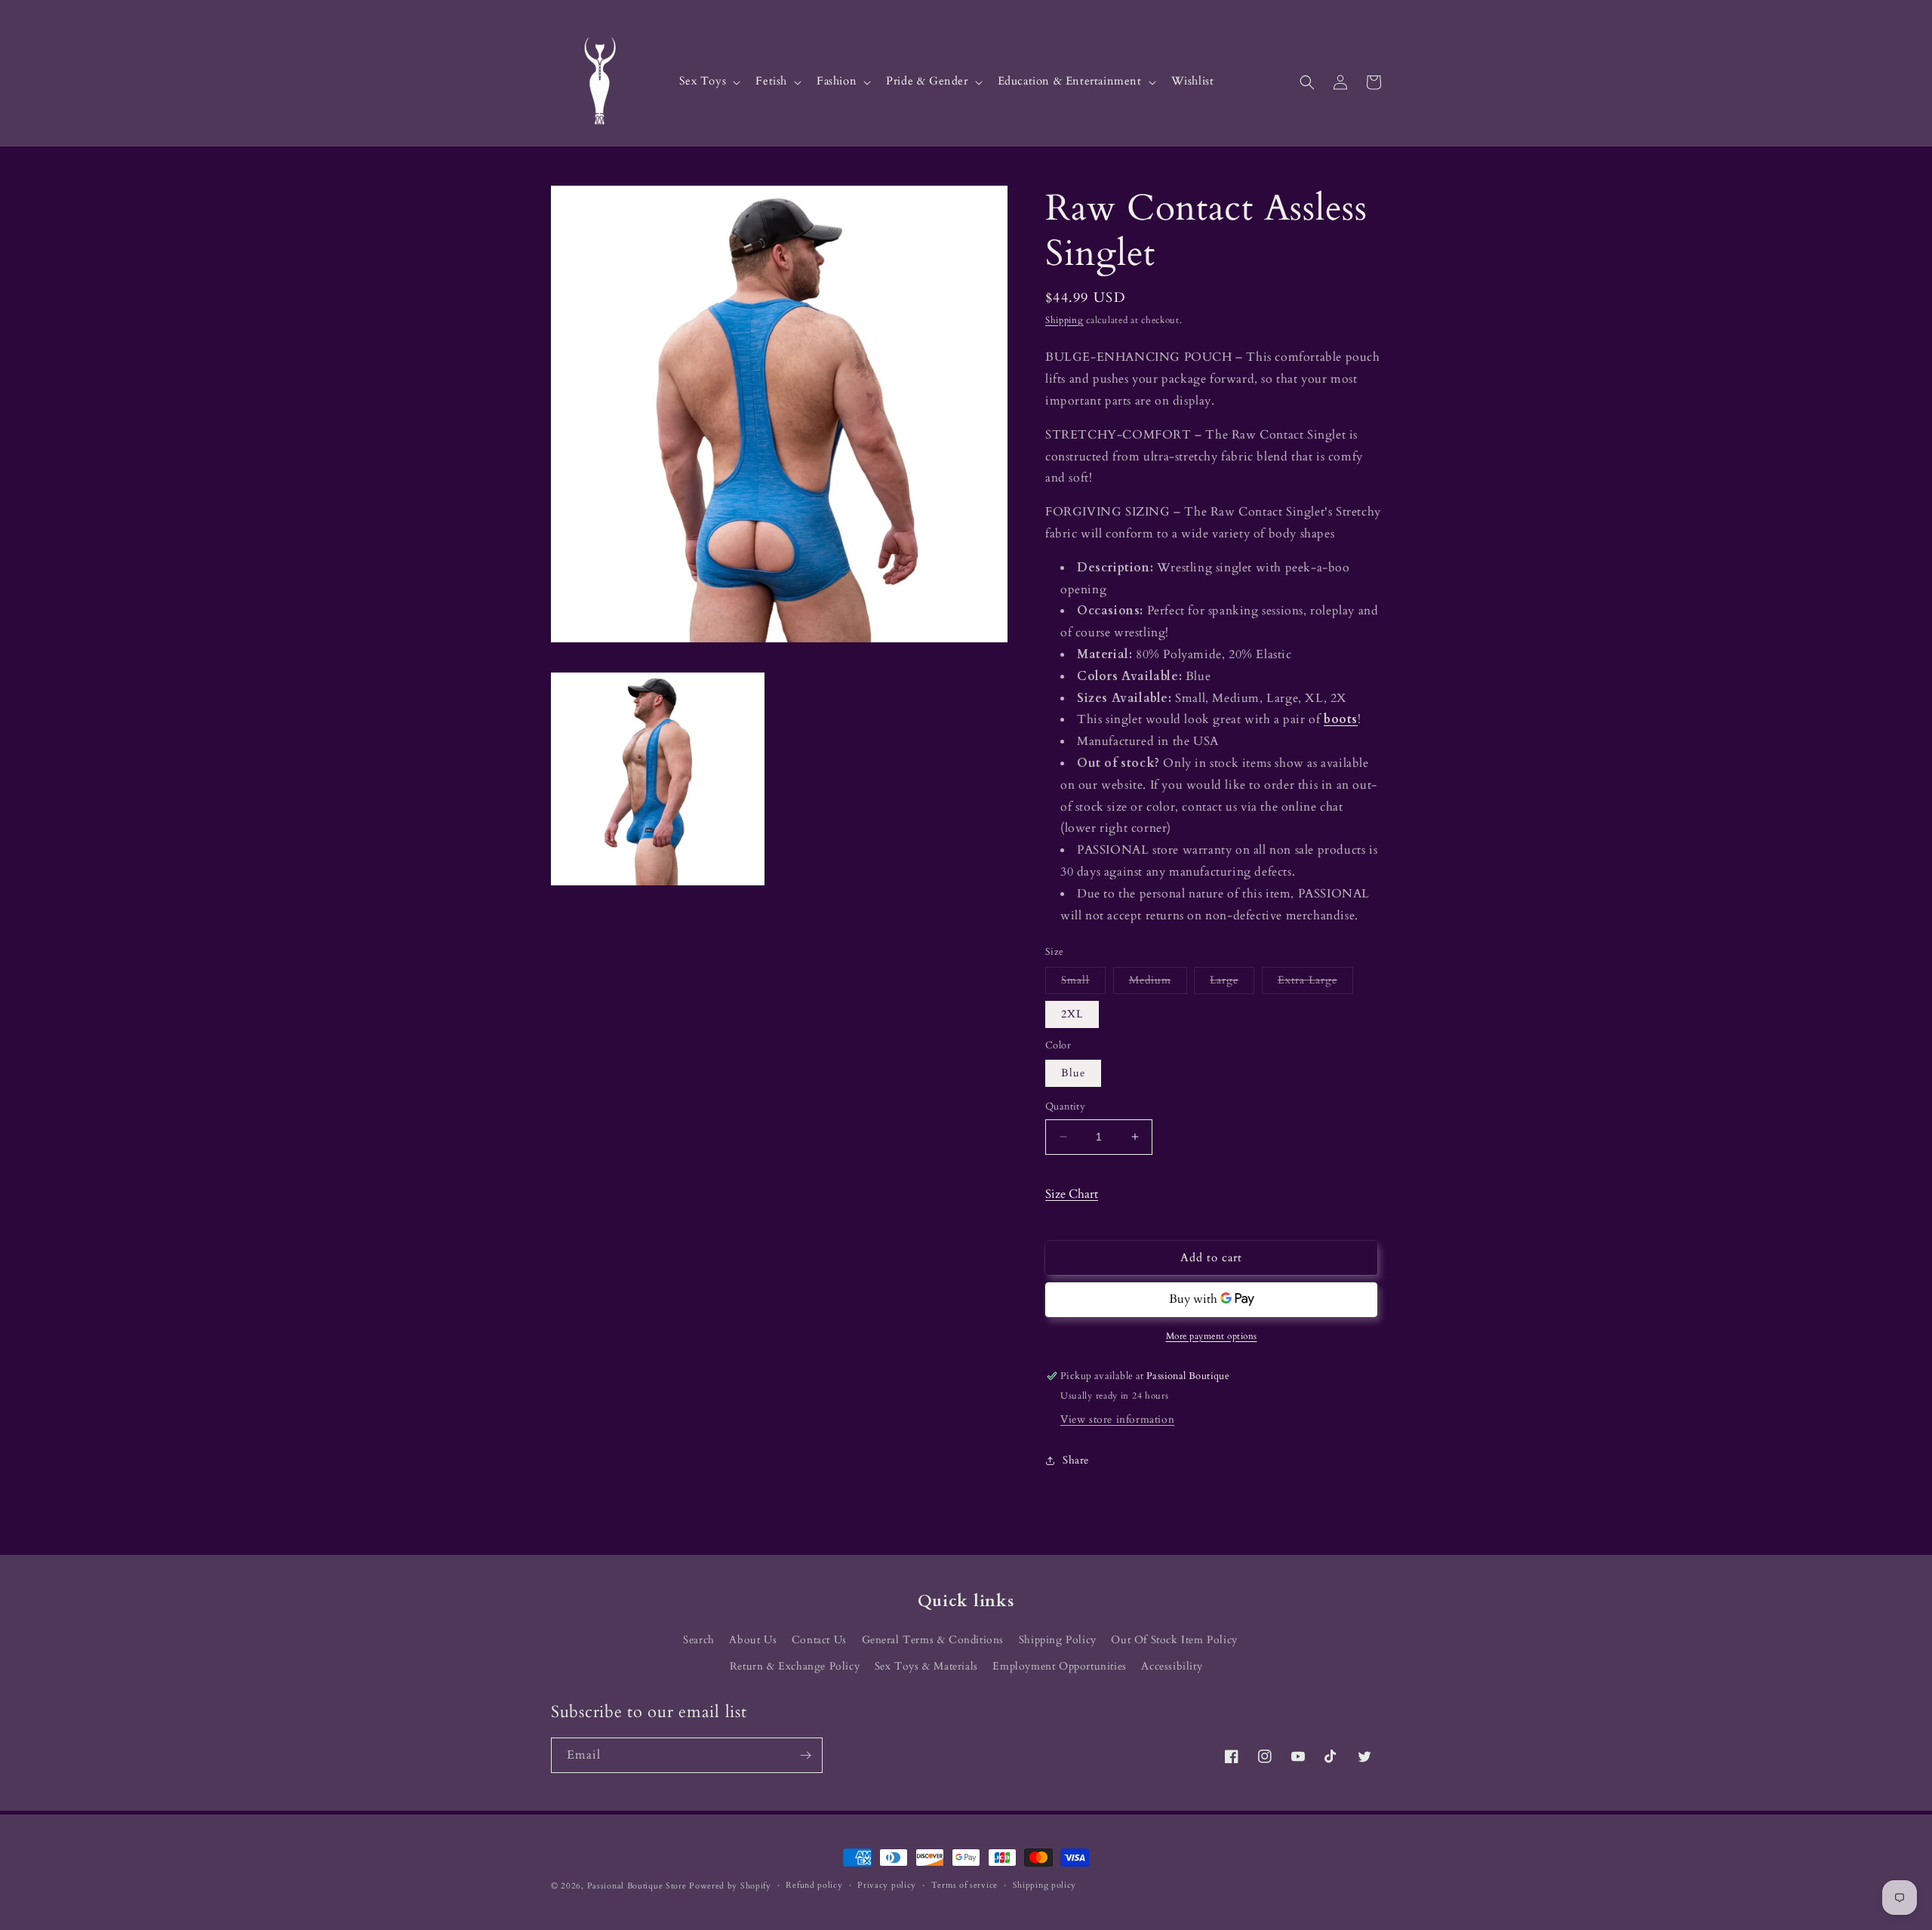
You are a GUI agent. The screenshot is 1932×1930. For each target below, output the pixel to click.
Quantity (1065, 1107)
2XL (1072, 1014)
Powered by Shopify (730, 1886)
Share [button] (1076, 1460)
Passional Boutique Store (637, 1886)
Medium (1158, 983)
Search (699, 1640)
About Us (753, 1640)
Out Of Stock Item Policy (1174, 1640)
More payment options (1212, 1336)
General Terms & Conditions (933, 1640)
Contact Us (819, 1640)
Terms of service (964, 1885)
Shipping (1064, 320)
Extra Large (1315, 983)
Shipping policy (1045, 1885)
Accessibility (1172, 1666)
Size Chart (1072, 1194)
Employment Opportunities (1059, 1666)
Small (1083, 983)
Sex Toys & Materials (926, 1666)
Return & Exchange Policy (795, 1666)
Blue (1073, 1073)
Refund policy (814, 1885)
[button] (709, 82)
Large (1232, 983)
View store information (1117, 1419)
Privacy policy (887, 1885)
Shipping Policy (1058, 1640)
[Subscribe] (805, 1755)
